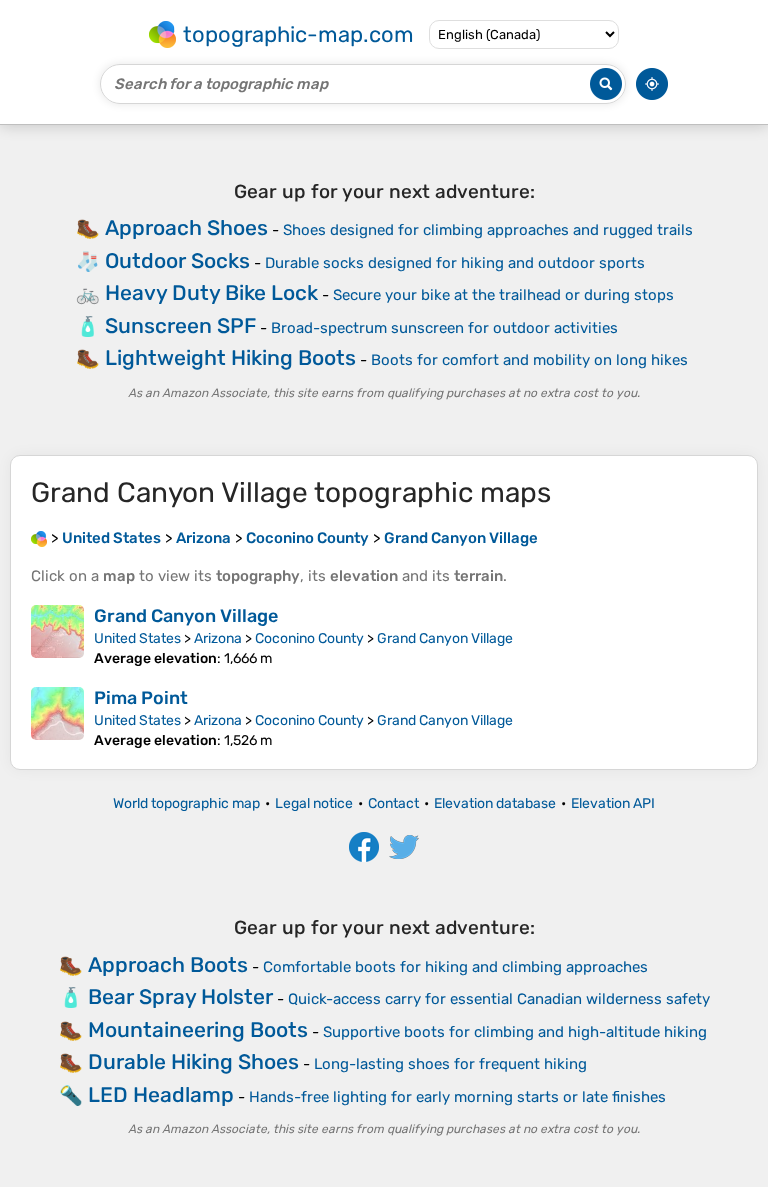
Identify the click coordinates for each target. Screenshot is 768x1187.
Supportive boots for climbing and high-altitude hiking (515, 1032)
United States (137, 638)
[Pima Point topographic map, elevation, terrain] (57, 718)
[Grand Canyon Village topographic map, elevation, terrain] (57, 636)
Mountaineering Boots (198, 1029)
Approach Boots (168, 964)
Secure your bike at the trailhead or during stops (503, 295)
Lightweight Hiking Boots (230, 357)
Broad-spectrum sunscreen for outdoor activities (444, 328)
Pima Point (141, 698)
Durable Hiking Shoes (193, 1061)
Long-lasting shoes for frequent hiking (450, 1064)
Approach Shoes (186, 227)
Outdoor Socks (177, 260)
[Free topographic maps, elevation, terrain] (39, 538)
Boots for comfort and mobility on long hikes (529, 360)
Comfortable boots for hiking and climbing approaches (455, 967)
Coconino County (309, 638)
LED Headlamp (161, 1094)
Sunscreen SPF (180, 325)
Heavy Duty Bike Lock (211, 292)
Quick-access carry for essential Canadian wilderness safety (499, 999)
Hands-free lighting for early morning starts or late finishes (457, 1097)
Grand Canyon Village (186, 616)
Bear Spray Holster (180, 996)
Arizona (218, 638)
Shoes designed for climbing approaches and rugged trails (488, 230)
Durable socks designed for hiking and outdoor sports (455, 263)
